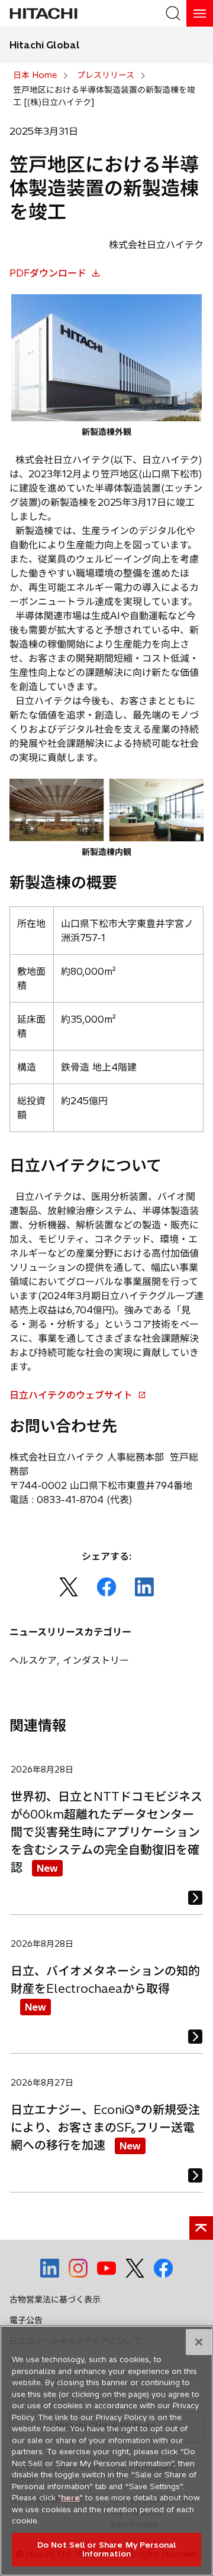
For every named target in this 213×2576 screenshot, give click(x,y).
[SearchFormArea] (173, 13)
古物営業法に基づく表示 (55, 2299)
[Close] (199, 2342)
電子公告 (26, 2320)
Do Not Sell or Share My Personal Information (106, 2549)
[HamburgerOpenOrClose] (200, 13)
